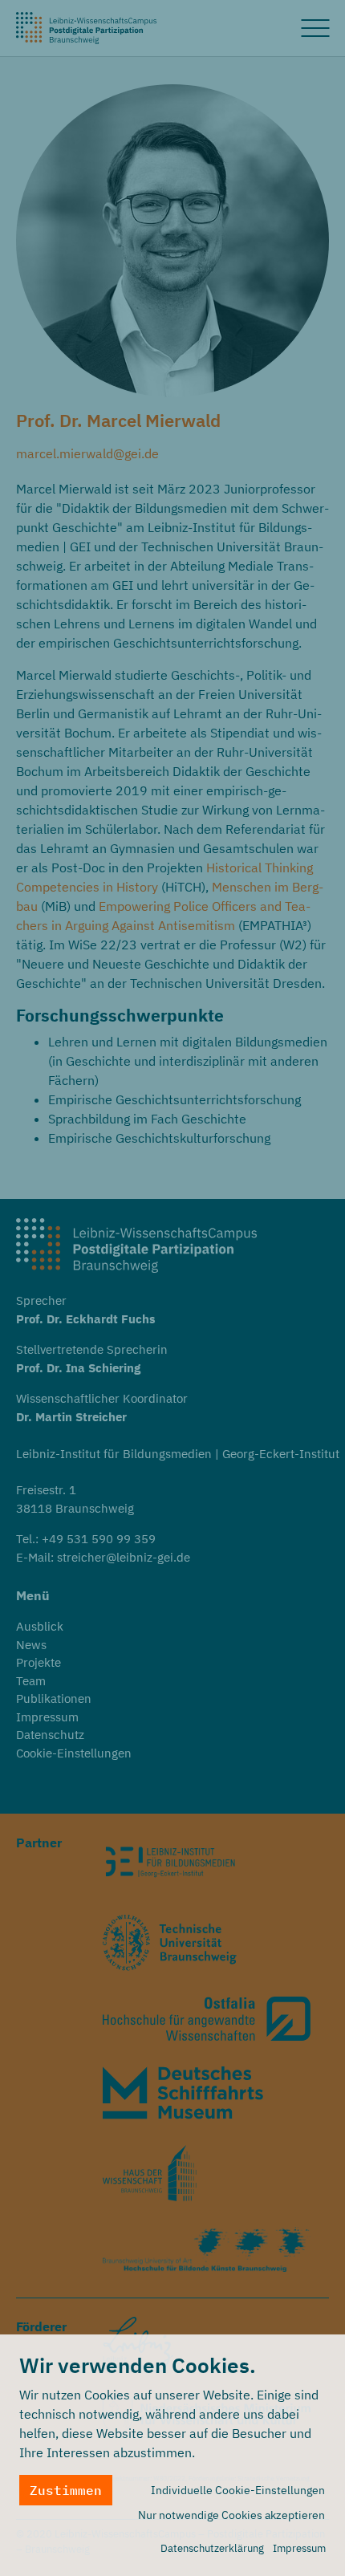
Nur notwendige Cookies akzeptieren (231, 2515)
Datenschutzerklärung (212, 2548)
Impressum (299, 2548)
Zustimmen (66, 2490)
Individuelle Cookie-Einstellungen (238, 2490)
